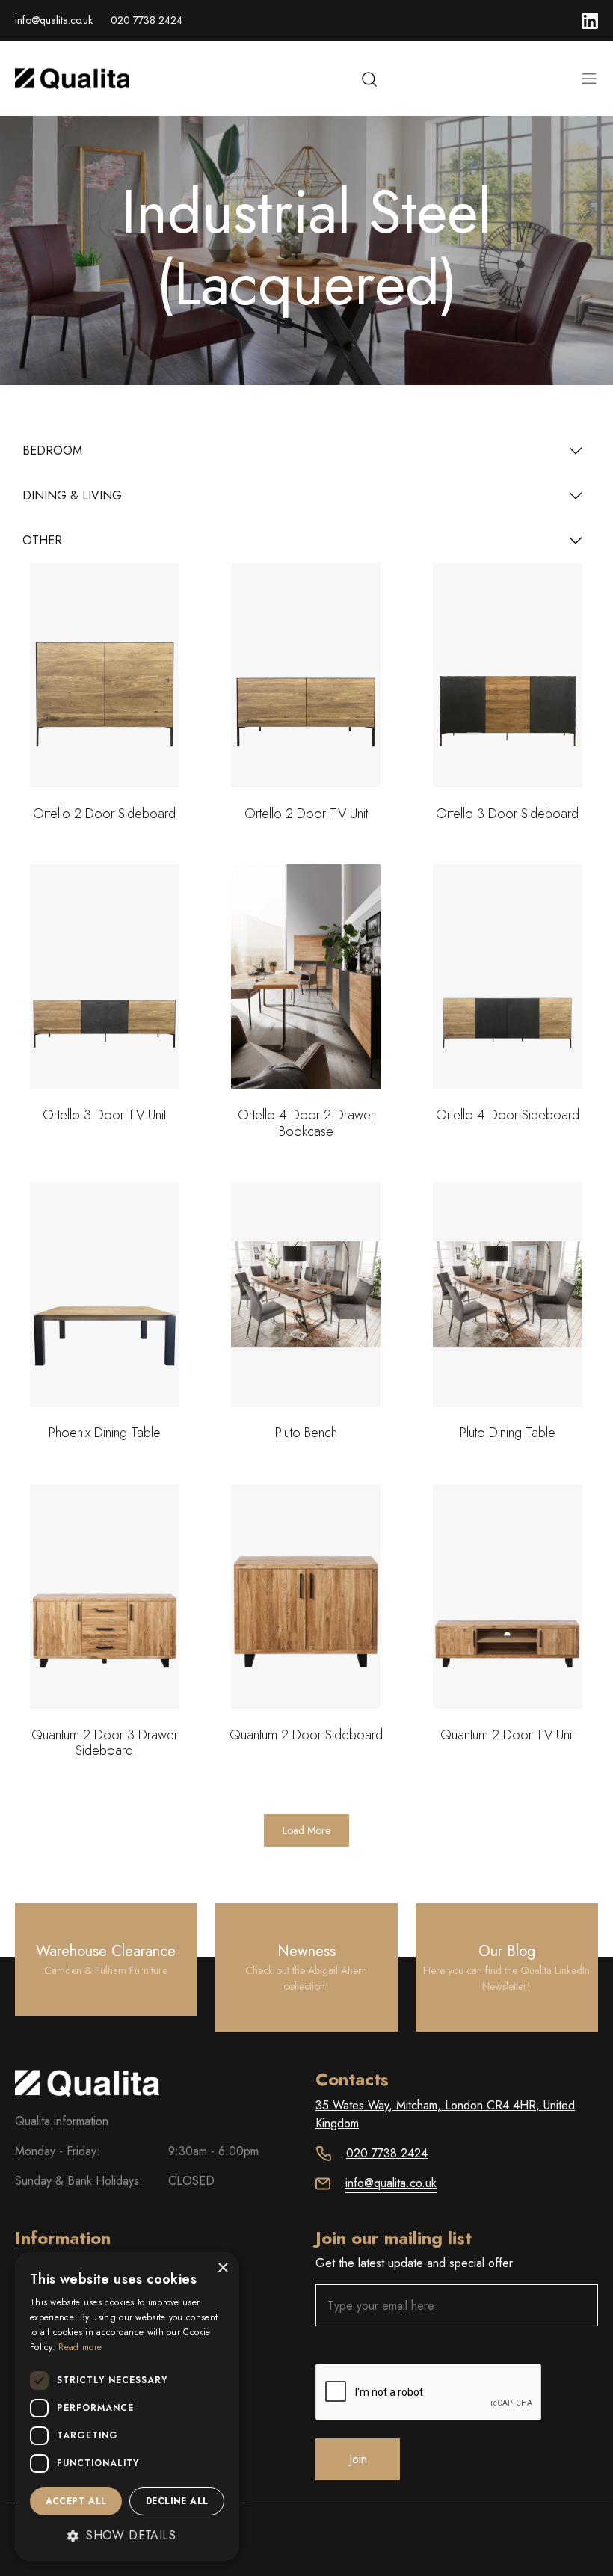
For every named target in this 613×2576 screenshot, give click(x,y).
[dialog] (127, 2407)
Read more (80, 2347)
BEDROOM (52, 451)
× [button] (222, 2268)
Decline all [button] (177, 2501)
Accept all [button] (76, 2501)
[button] (127, 2536)
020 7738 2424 (147, 20)
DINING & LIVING (72, 495)
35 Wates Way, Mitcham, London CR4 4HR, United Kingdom (445, 2114)
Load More (306, 1830)
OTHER (42, 540)
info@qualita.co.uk (54, 20)
